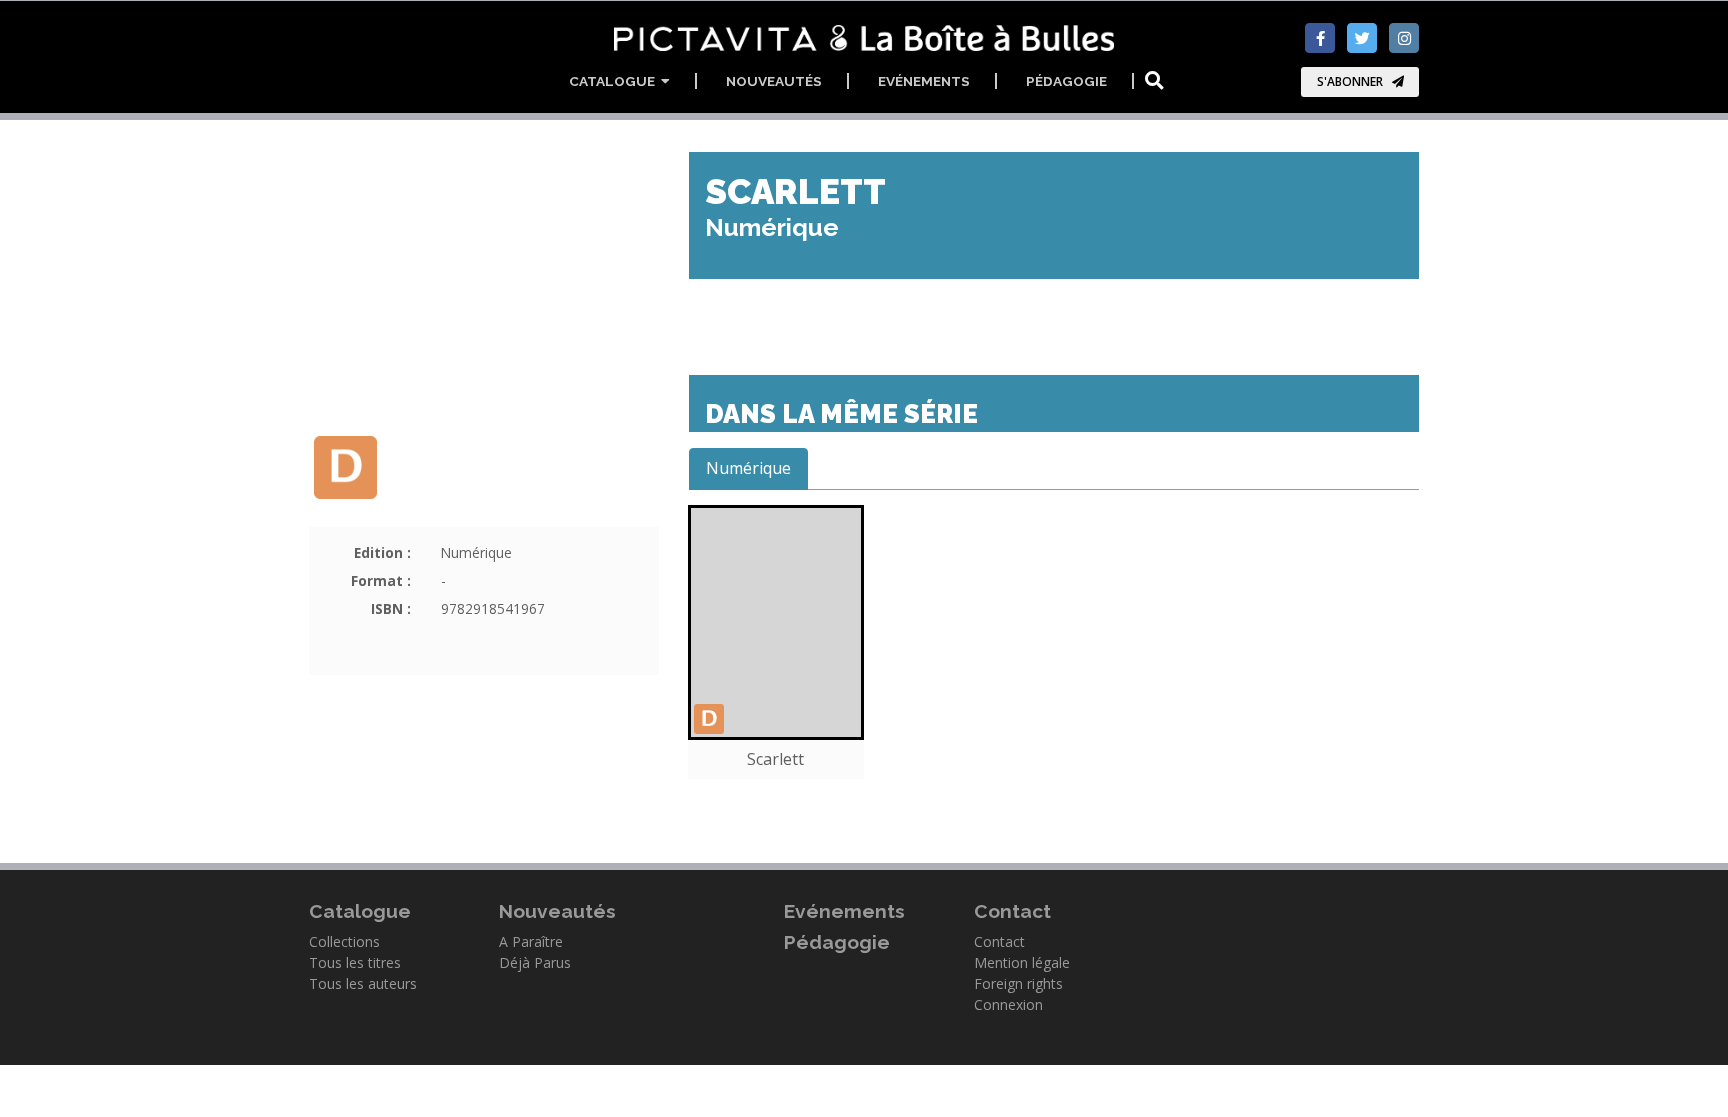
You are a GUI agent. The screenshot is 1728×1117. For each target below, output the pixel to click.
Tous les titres (355, 962)
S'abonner (1350, 81)
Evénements (924, 81)
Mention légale (1022, 962)
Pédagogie (1066, 81)
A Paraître (531, 941)
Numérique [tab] (748, 468)
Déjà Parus (535, 962)
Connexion (1008, 1004)
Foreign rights (1018, 983)
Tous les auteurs (363, 983)
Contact (999, 941)
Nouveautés (774, 81)
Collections (344, 941)
